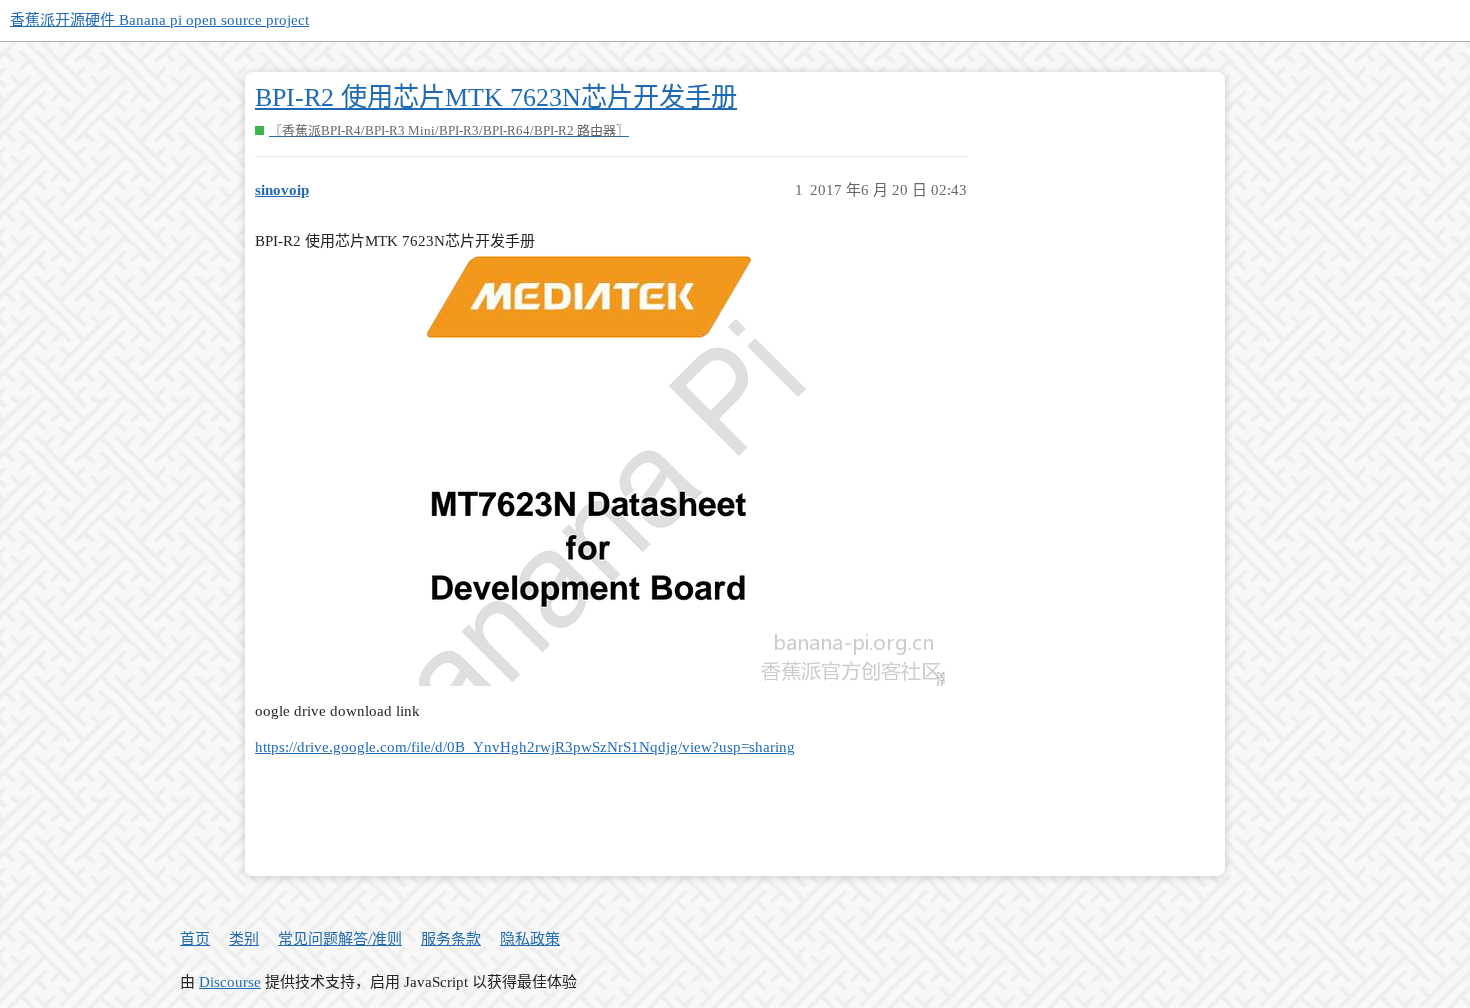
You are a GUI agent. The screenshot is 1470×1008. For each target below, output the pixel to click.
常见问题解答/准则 (340, 939)
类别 (244, 939)
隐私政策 (530, 939)
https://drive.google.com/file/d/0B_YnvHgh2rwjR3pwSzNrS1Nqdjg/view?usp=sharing (525, 747)
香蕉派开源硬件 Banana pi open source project (159, 20)
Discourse (230, 982)
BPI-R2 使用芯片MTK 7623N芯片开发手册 (496, 97)
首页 (195, 939)
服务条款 (451, 939)
